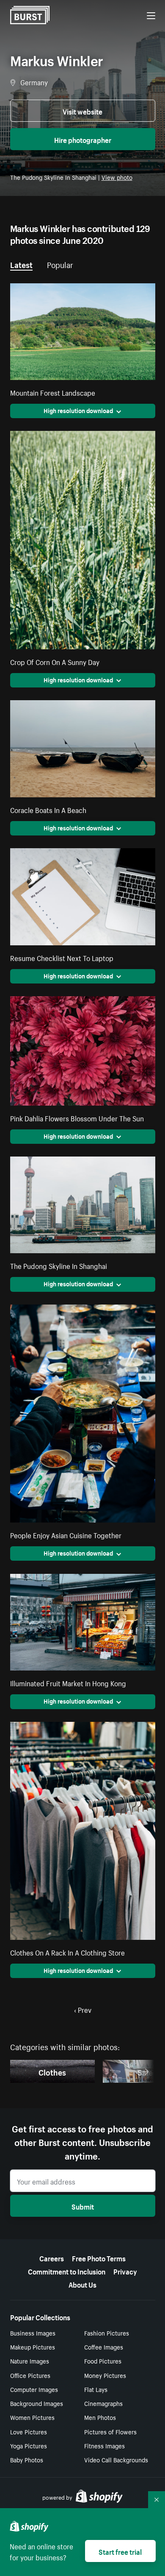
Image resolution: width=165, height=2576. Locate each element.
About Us (82, 2284)
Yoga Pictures (29, 2445)
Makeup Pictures (33, 2347)
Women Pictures (32, 2417)
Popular (60, 264)
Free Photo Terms (99, 2257)
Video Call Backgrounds (116, 2459)
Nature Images (30, 2361)
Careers (52, 2257)
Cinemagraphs (103, 2403)
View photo (117, 177)
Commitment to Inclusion (67, 2271)
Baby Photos (27, 2459)
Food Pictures (103, 2361)
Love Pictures (29, 2431)
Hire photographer (83, 139)
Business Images (33, 2333)
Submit (83, 2206)
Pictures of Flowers (110, 2431)
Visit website (82, 111)
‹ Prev (83, 2009)
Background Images (37, 2403)
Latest (21, 264)
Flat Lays (96, 2389)
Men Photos (100, 2417)
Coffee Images (104, 2347)
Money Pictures (105, 2375)
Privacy (125, 2271)
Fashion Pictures (107, 2333)
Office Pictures (30, 2375)
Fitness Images (104, 2445)
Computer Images (34, 2389)
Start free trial (120, 2551)
